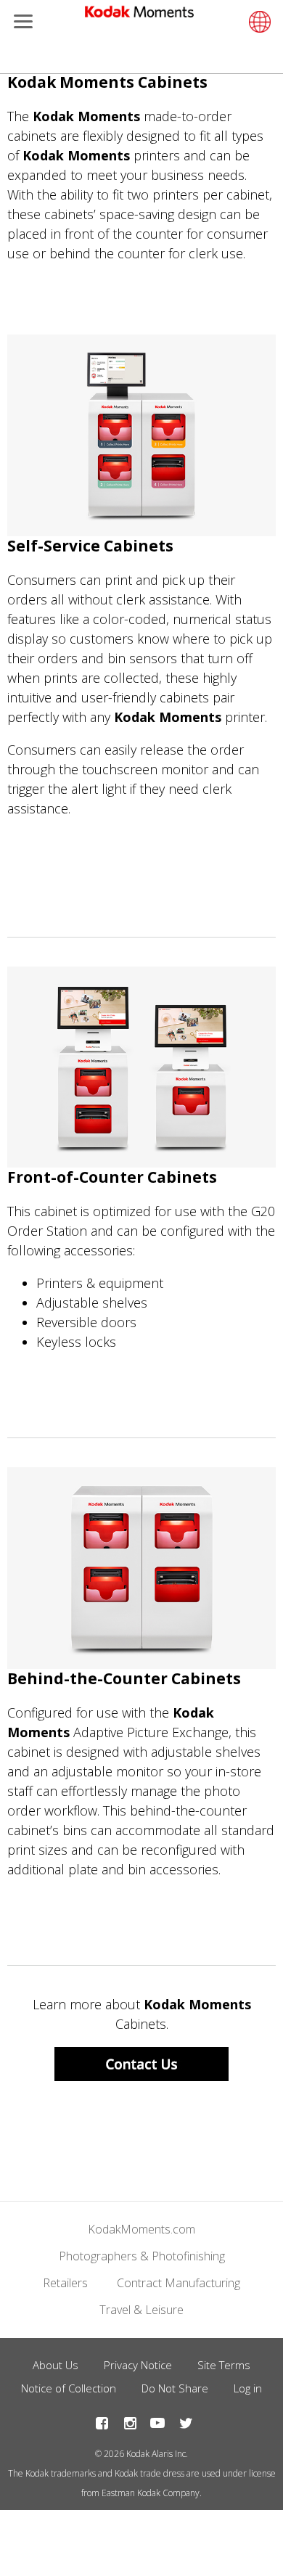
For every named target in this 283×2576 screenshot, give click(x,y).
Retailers (65, 2283)
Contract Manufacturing (179, 2283)
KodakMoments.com (141, 2229)
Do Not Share (175, 2388)
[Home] (139, 15)
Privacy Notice (138, 2365)
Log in (248, 2388)
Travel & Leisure (141, 2310)
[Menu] (20, 23)
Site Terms (224, 2365)
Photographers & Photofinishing (142, 2256)
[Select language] (258, 22)
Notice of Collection (69, 2388)
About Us (56, 2365)
